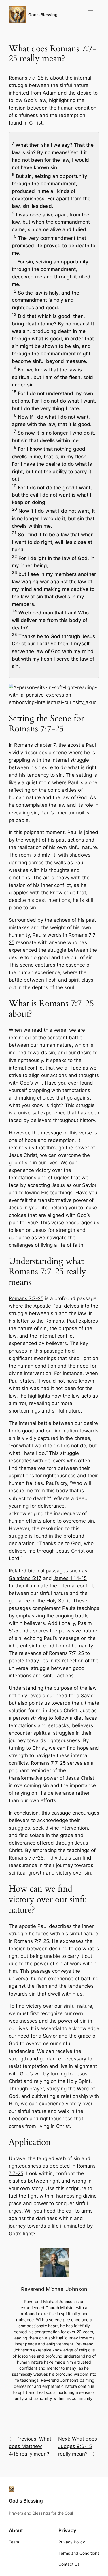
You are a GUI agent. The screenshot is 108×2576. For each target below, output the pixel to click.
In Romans (21, 745)
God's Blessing (43, 15)
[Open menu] (90, 9)
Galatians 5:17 (25, 1578)
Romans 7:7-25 (26, 78)
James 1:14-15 (70, 1578)
